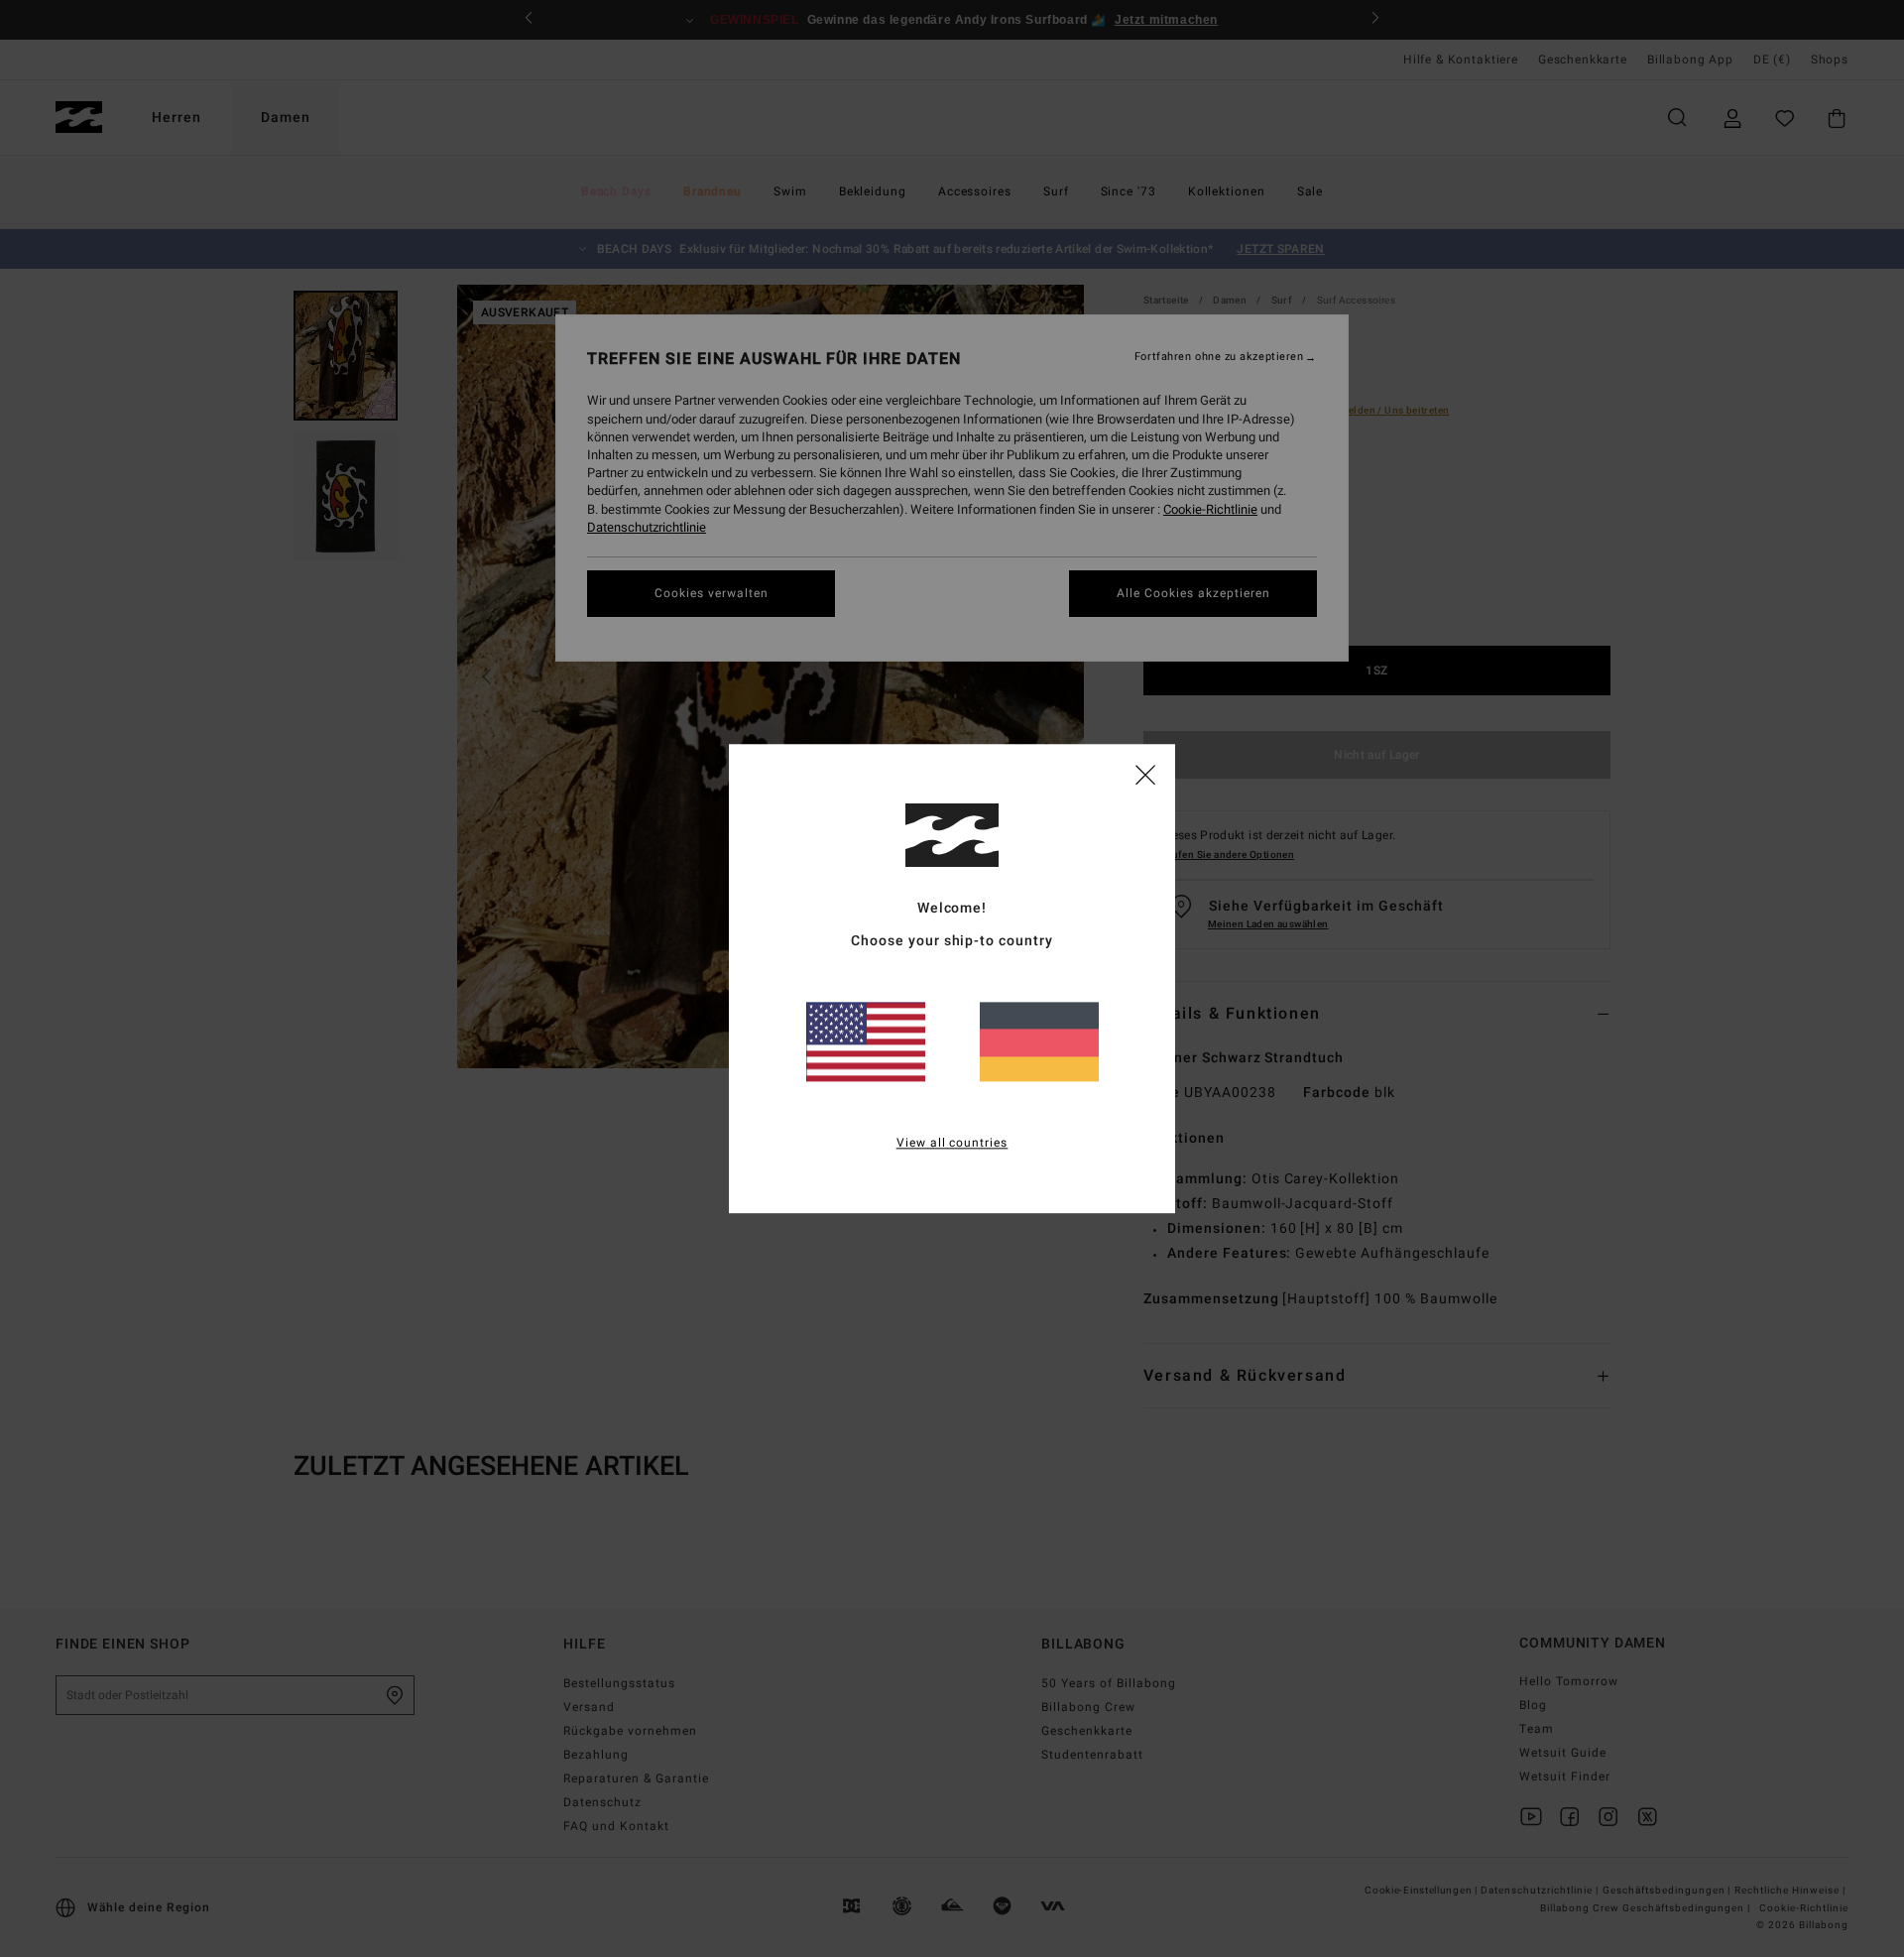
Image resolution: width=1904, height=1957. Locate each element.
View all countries (952, 1143)
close (1145, 774)
